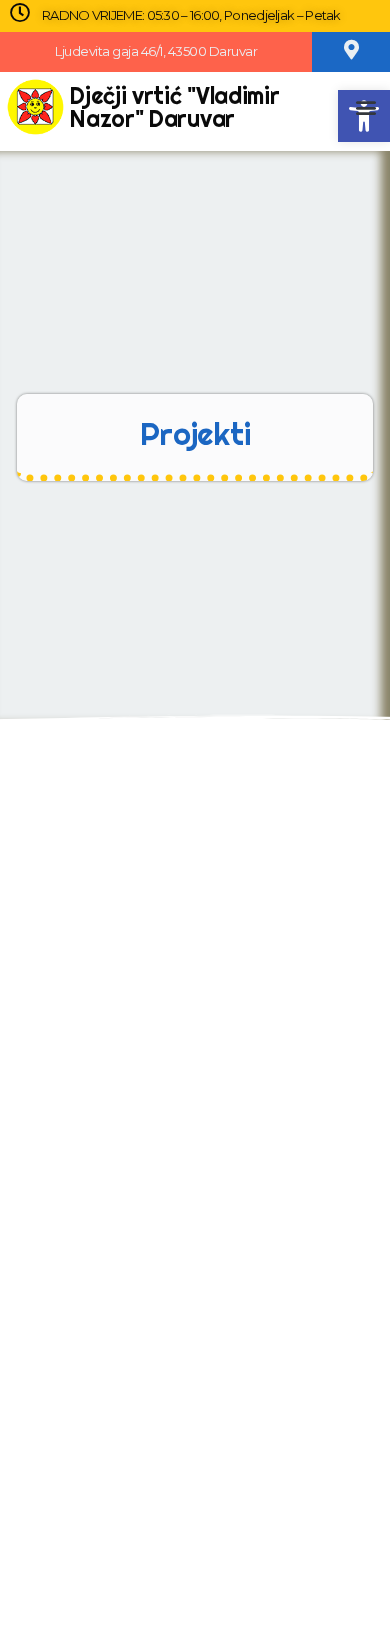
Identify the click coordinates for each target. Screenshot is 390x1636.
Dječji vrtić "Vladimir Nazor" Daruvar (174, 107)
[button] (365, 106)
